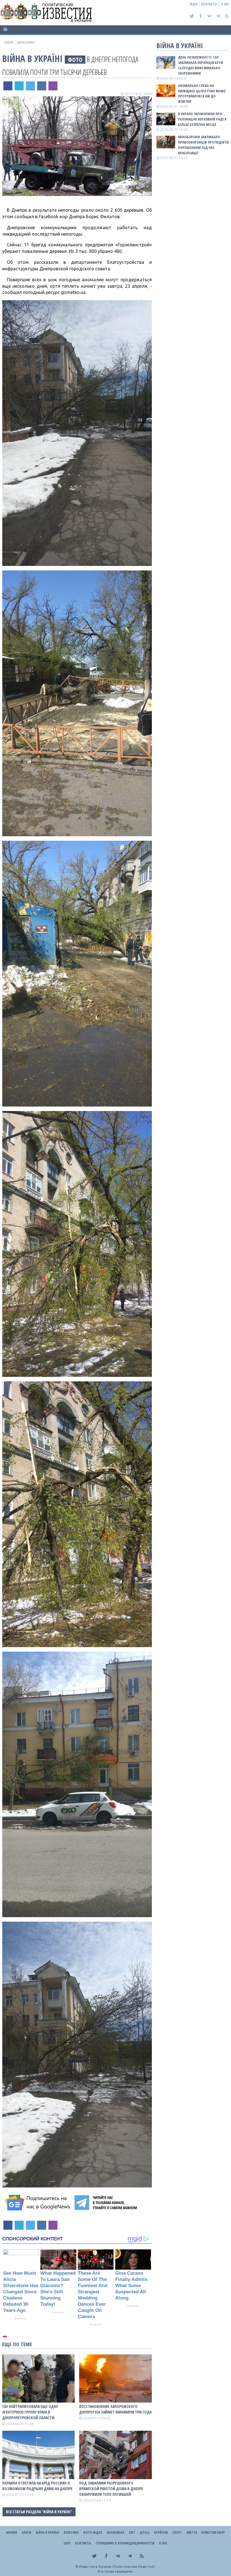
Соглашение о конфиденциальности (125, 2543)
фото (75, 60)
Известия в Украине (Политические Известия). (117, 2567)
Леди (194, 4)
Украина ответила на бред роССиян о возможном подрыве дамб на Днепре (37, 2486)
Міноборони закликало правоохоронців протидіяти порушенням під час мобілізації (203, 145)
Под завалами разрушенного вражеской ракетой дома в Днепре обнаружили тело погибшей (111, 2489)
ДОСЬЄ (145, 2532)
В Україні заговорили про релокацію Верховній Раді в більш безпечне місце (202, 119)
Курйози (161, 2532)
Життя (192, 2532)
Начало (12, 2532)
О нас (225, 4)
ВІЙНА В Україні (32, 58)
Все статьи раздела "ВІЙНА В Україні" (39, 2512)
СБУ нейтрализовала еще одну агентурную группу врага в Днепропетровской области (30, 2412)
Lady (67, 2543)
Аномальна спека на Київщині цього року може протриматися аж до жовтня (202, 94)
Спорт (177, 2532)
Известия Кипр (213, 2532)
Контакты (209, 4)
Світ (132, 2532)
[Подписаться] (38, 2203)
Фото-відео (93, 2532)
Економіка (115, 2532)
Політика (71, 2532)
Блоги (27, 2532)
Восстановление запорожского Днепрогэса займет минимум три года (115, 2409)
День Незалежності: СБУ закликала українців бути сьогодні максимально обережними (201, 65)
